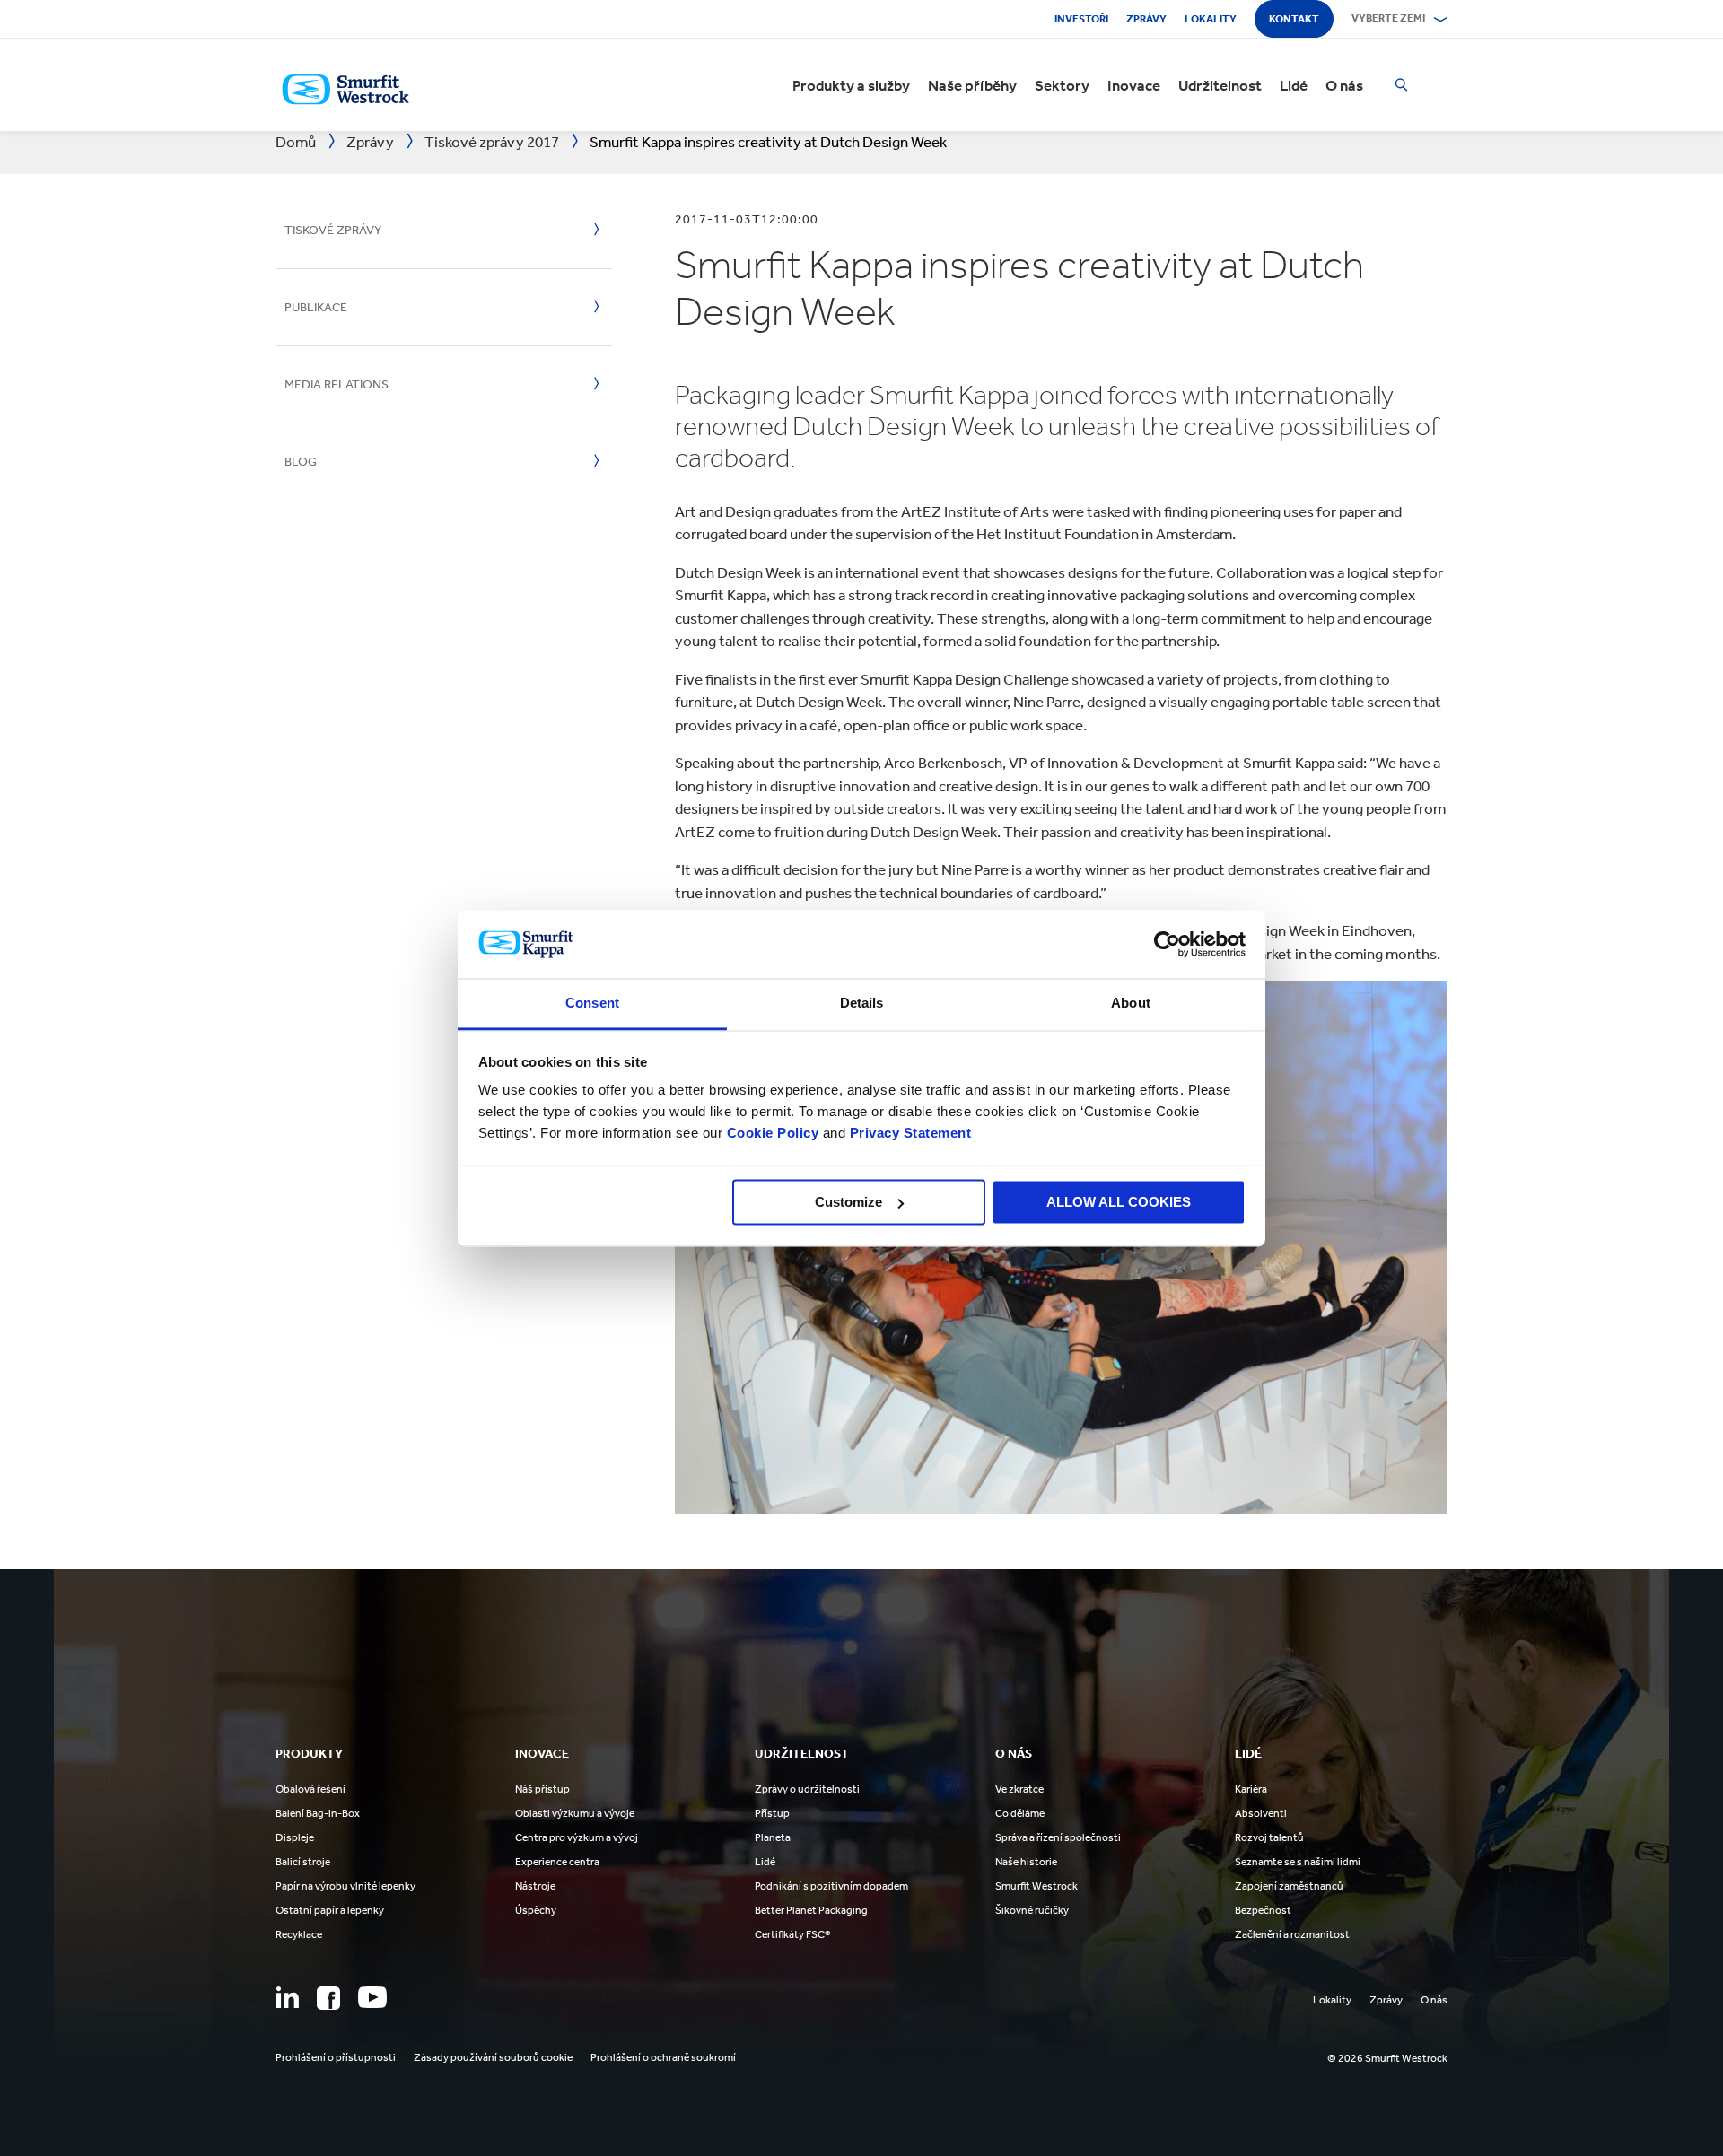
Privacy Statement (908, 1134)
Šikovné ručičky (1032, 1910)
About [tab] (1131, 1004)
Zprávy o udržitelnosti (807, 1789)
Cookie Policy (773, 1134)
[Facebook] (328, 1998)
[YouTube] (372, 1997)
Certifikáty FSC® (792, 1934)
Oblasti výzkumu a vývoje (575, 1813)
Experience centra (557, 1862)
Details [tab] (862, 1004)
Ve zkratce (1019, 1789)
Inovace (1134, 85)
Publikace (316, 307)
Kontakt (1294, 19)
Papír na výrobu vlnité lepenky (345, 1886)
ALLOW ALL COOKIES (1119, 1202)
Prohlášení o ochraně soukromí (663, 2057)
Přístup (772, 1813)
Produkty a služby (851, 85)
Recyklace (299, 1934)
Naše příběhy (972, 85)
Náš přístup (542, 1789)
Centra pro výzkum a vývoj (577, 1837)
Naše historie (1026, 1862)
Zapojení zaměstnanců (1289, 1886)
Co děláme (1020, 1813)
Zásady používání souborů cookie (493, 2057)
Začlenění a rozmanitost (1292, 1934)
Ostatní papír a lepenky (330, 1910)
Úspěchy (536, 1910)
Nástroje (535, 1886)
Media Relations (337, 384)
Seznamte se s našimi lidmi (1298, 1862)
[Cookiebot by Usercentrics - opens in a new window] (1167, 944)
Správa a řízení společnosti (1058, 1837)
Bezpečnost (1263, 1910)
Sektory (1062, 85)
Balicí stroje (303, 1862)
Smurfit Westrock (1036, 1886)
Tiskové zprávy (333, 230)
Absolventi (1261, 1813)
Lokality (1211, 19)
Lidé (1294, 85)
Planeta (773, 1837)
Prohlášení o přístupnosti (336, 2057)
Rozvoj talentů (1269, 1837)
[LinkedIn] (287, 1997)
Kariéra (1251, 1789)
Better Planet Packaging (811, 1910)
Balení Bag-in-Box (318, 1813)
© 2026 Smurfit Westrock (1387, 2058)
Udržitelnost (1220, 85)
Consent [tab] (592, 1004)
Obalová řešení (310, 1789)
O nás (1344, 85)
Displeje (295, 1837)
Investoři (1081, 19)
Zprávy (1146, 19)
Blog (301, 462)
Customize (848, 1202)
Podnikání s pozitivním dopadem (831, 1886)
